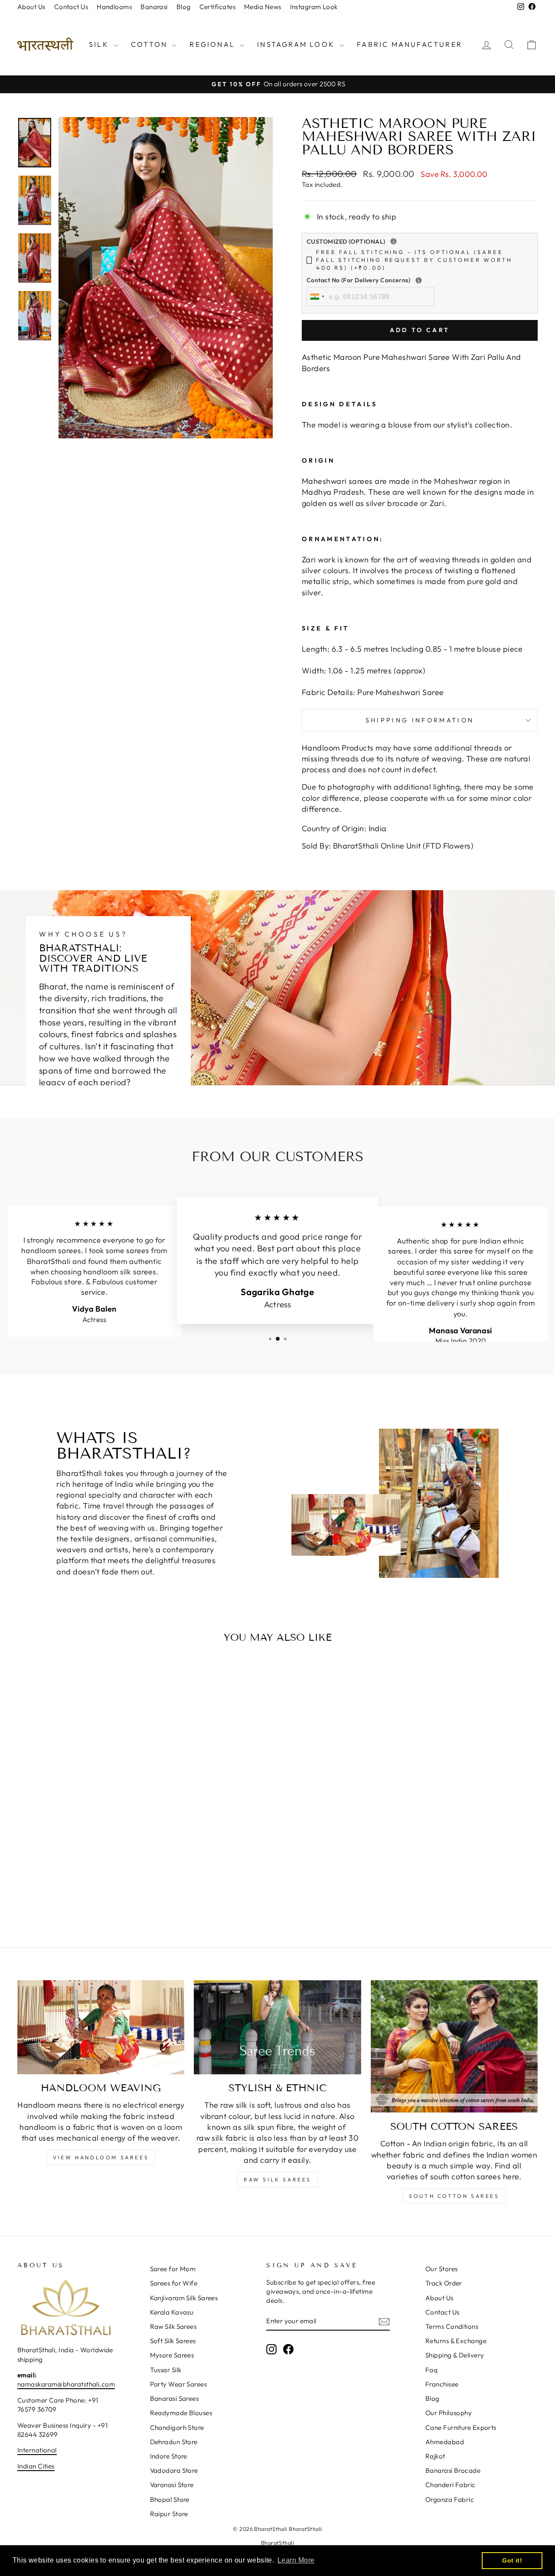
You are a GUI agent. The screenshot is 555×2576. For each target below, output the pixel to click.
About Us (31, 7)
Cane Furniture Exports (461, 2427)
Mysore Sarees (172, 2355)
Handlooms (114, 7)
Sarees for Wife (174, 2283)
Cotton (150, 44)
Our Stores (442, 2269)
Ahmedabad (445, 2442)
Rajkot (435, 2456)
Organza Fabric (450, 2499)
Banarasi (154, 7)
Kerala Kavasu (172, 2312)
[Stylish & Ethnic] (277, 2027)
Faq (431, 2370)
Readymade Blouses (181, 2413)
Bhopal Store (170, 2499)
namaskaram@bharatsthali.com (66, 2384)
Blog (184, 7)
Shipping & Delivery (455, 2355)
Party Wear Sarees (179, 2384)
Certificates (217, 7)
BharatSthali (277, 2543)
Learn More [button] (296, 2560)
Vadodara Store (174, 2470)
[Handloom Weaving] (101, 2027)
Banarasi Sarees (175, 2398)
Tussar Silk (166, 2370)
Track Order (444, 2283)
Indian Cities (36, 2466)
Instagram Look (314, 7)
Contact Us (71, 7)
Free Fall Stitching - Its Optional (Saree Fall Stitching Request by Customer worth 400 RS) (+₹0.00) (414, 260)
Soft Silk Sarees (173, 2341)
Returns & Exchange (456, 2341)
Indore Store (169, 2456)
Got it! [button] (512, 2560)
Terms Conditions (452, 2326)
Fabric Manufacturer (410, 44)
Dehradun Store (174, 2442)
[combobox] (317, 297)
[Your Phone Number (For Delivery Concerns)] (419, 280)
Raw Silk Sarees (277, 2179)
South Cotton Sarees (454, 2196)
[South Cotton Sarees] (454, 2047)
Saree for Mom (173, 2269)
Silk (100, 44)
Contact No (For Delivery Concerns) (415, 280)
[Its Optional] (393, 241)
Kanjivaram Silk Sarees (184, 2298)
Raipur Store (169, 2514)
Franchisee (442, 2384)
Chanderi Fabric (451, 2485)
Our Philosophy (449, 2413)
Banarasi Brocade (453, 2470)
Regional (214, 44)
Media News (263, 7)
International (37, 2450)
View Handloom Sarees (101, 2157)
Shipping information (420, 720)
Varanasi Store (172, 2485)
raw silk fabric (222, 2138)
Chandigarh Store (177, 2427)
